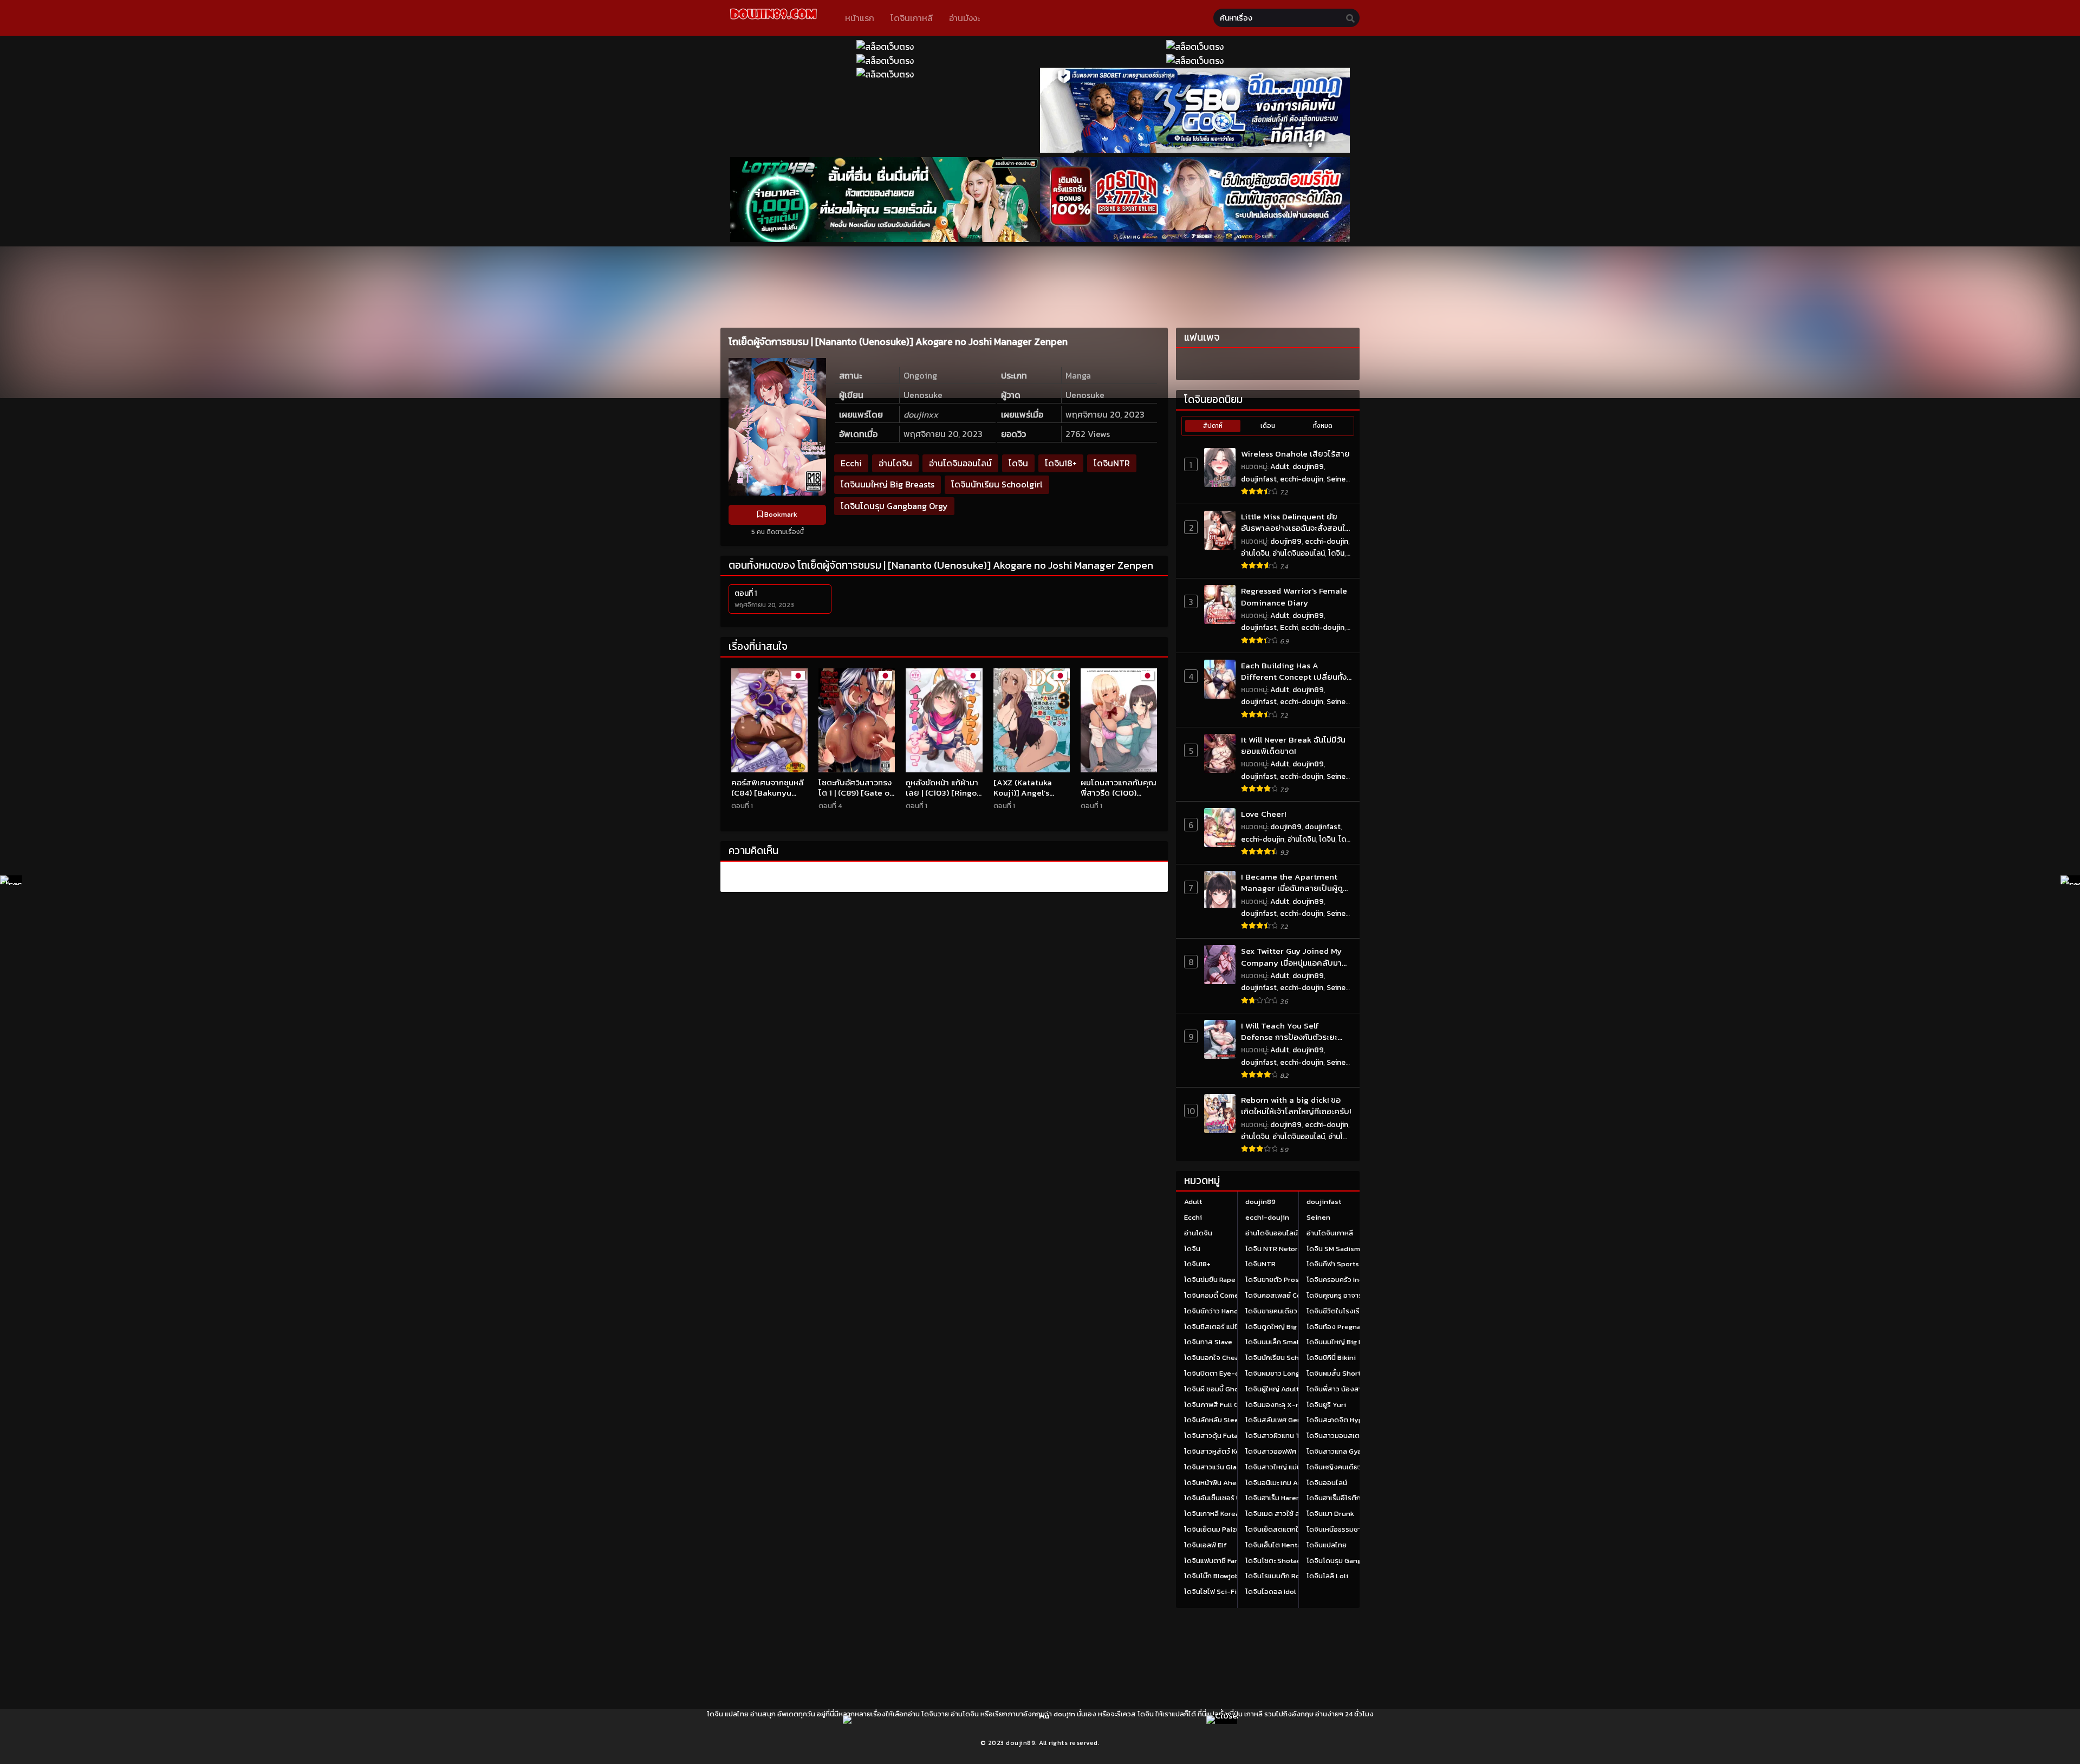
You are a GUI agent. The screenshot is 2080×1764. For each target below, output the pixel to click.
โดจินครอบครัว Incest (1340, 1280)
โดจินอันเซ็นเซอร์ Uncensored (1231, 1498)
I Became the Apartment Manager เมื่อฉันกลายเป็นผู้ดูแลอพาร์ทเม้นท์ (1292, 883)
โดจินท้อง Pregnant (1337, 1327)
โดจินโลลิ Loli (1327, 1576)
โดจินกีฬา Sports (1333, 1264)
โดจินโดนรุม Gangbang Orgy (894, 506)
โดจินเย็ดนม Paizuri (1215, 1529)
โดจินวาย (935, 1714)
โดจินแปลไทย (1327, 1545)
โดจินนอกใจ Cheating (1218, 1358)
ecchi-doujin (1302, 479)
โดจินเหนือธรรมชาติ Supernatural (1359, 1529)
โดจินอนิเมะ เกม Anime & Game (1293, 1483)
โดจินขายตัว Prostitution (1285, 1280)
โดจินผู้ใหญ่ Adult (1272, 1389)
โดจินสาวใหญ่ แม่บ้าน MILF (1285, 1467)
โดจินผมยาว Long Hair (1280, 1373)
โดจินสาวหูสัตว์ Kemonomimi (1230, 1451)
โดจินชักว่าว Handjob (1217, 1311)
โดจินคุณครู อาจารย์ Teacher (1351, 1295)
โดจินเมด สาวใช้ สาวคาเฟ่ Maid (1292, 1514)
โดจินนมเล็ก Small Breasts (1287, 1342)
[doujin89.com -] (773, 21)
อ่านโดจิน (895, 463)
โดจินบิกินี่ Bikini (1331, 1358)
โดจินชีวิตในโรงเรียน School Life (1357, 1311)
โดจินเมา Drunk (1330, 1514)
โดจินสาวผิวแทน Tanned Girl (1290, 1436)
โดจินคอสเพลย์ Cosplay (1282, 1295)
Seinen (1338, 479)
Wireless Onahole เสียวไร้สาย (1295, 454)
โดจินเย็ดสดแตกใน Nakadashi (1292, 1529)
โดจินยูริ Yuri (1326, 1405)
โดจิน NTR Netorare (1277, 1249)
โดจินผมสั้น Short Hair (1341, 1373)
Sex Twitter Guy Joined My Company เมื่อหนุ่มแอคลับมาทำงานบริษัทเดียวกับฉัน (1291, 957)
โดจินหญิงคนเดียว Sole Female (1355, 1467)
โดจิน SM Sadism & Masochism (1356, 1249)
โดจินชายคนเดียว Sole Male (1288, 1311)
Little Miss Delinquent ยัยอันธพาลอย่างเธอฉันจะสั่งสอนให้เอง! (1295, 522)
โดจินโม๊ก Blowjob (1212, 1576)
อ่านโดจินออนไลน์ (960, 463)
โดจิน (1018, 463)
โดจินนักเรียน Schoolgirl (997, 484)
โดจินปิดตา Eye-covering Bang (1233, 1373)
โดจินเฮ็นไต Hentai (1274, 1545)
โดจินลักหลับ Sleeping (1219, 1420)
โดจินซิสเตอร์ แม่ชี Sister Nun (1230, 1327)
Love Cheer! (1263, 814)
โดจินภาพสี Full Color (1218, 1405)
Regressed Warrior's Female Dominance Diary (1294, 597)
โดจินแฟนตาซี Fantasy (1218, 1561)
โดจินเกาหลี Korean (1214, 1514)
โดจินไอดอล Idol (1271, 1591)
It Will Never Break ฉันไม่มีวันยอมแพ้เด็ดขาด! (1293, 746)
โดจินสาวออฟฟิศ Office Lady (1291, 1451)
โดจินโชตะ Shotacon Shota (1288, 1561)
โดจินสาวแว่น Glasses (1218, 1467)
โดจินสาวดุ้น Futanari (1217, 1436)
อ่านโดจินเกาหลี (1330, 1233)
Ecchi (851, 463)
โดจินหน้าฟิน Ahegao (1216, 1483)
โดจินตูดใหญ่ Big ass (1278, 1327)
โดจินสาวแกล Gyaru (1337, 1451)
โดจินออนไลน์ (1327, 1483)
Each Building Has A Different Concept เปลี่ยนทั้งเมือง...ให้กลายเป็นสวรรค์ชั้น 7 (1294, 671)
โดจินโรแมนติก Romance (1284, 1576)
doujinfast (1259, 479)
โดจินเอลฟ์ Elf (1205, 1545)
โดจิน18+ (1061, 463)
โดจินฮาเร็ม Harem (1274, 1498)
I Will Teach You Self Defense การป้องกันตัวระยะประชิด (1289, 1031)
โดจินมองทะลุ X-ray (1276, 1405)
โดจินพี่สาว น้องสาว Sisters (1349, 1389)
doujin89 (1308, 467)
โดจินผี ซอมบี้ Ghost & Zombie (1231, 1389)
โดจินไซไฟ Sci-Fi (1210, 1591)
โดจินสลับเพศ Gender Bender (1292, 1420)
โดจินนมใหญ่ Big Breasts (888, 484)
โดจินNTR (1112, 463)
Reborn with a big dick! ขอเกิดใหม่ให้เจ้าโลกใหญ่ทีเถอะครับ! (1296, 1106)
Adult (1280, 467)
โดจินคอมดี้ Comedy (1216, 1295)
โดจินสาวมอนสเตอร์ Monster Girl (1358, 1436)
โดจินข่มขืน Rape (1210, 1280)
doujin (1064, 1714)
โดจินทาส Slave (1208, 1342)
